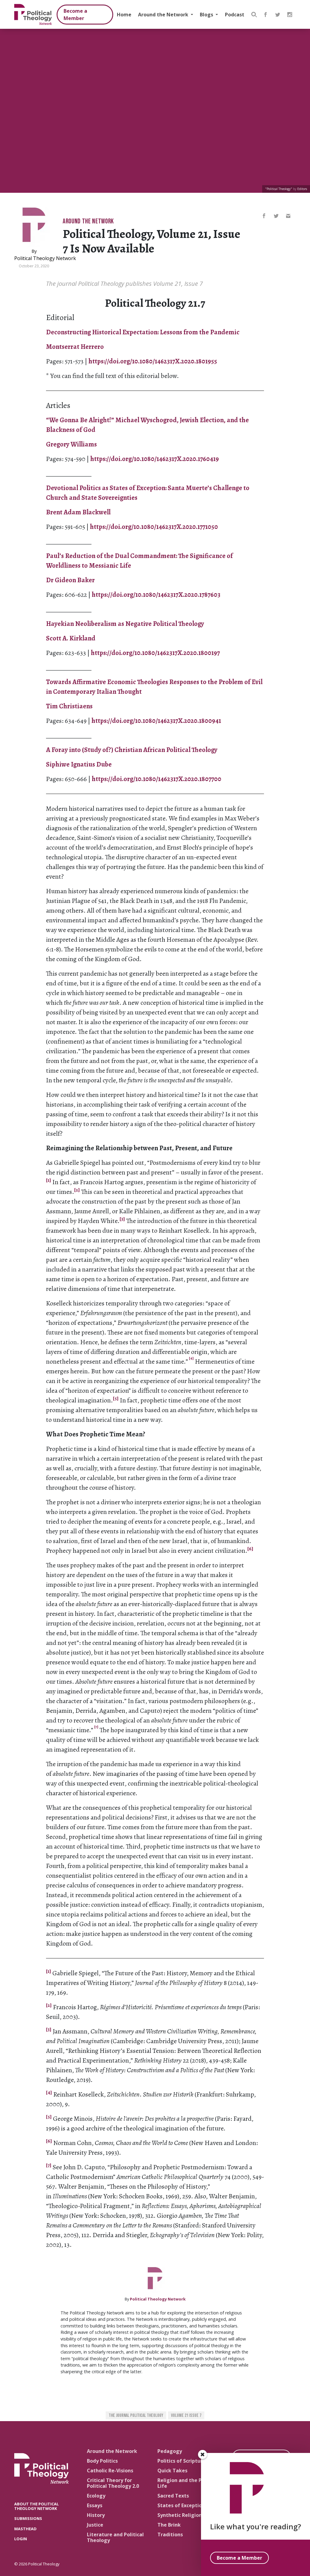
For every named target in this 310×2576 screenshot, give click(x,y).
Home (124, 15)
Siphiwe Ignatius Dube (79, 764)
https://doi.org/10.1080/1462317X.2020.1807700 (157, 779)
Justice (95, 2525)
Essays (95, 2505)
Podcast (235, 15)
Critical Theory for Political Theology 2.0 (113, 2483)
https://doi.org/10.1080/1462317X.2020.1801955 (153, 361)
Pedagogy (170, 2451)
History (96, 2515)
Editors (302, 189)
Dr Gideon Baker (71, 580)
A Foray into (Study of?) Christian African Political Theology (132, 750)
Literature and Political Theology (115, 2537)
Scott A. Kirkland (71, 638)
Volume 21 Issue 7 (186, 2416)
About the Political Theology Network (36, 2506)
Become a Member (75, 15)
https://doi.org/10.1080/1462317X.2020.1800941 (156, 721)
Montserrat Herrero (75, 347)
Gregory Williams (71, 444)
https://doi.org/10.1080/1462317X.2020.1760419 (155, 459)
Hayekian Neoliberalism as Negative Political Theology (125, 624)
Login (21, 2539)
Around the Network (164, 15)
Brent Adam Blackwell (78, 512)
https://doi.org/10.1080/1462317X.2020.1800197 (155, 653)
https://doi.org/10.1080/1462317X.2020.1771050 (154, 527)
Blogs (207, 15)
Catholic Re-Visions (110, 2471)
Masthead (25, 2529)
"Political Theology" (279, 189)
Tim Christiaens (69, 706)
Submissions (28, 2518)
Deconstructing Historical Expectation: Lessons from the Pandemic (143, 332)
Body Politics (102, 2461)
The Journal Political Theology (136, 2416)
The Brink (169, 2525)
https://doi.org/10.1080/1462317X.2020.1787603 (156, 595)
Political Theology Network (45, 258)
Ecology (96, 2496)
